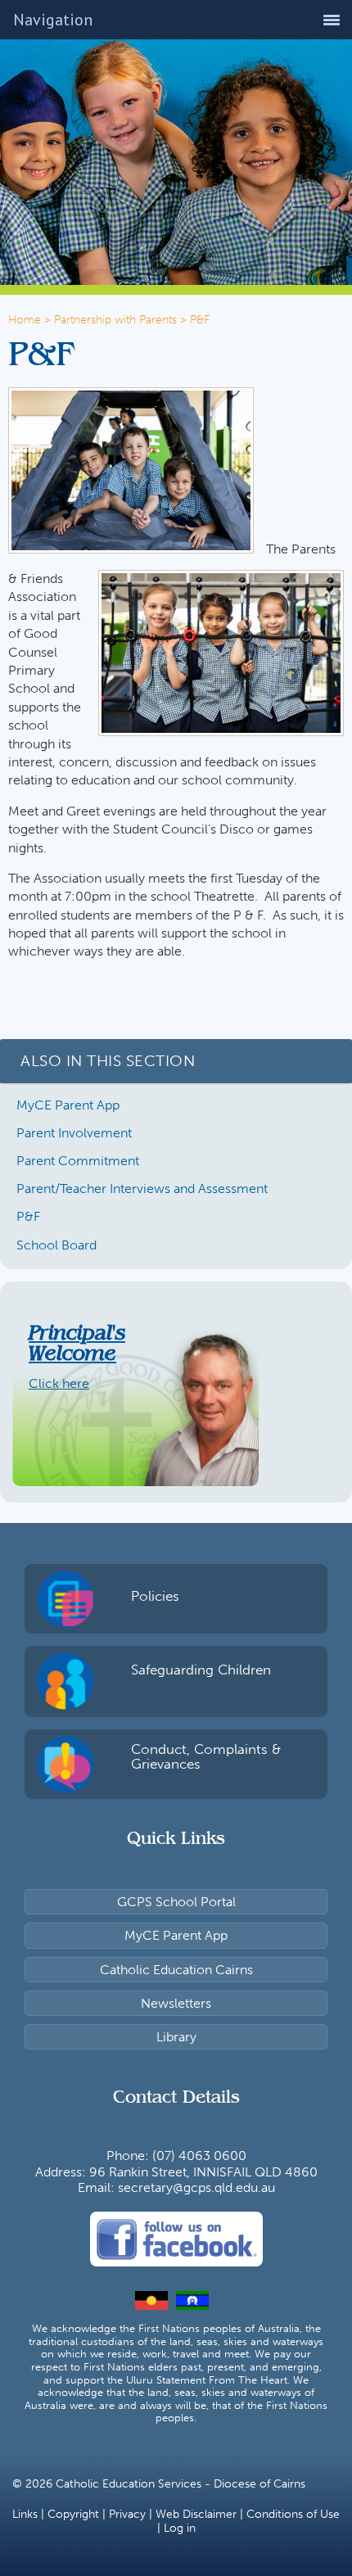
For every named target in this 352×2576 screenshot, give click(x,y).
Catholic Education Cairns (176, 1970)
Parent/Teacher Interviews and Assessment (142, 1189)
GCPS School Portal (176, 1902)
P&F (28, 1216)
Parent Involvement (74, 1133)
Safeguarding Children (201, 1670)
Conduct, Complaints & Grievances (206, 1757)
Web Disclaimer (196, 2514)
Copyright (73, 2514)
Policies (155, 1596)
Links (25, 2514)
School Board (56, 1245)
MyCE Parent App (68, 1105)
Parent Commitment (78, 1161)
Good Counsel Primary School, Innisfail (291, 121)
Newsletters (176, 2003)
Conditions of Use (293, 2514)
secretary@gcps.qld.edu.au (196, 2187)
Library (176, 2037)
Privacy (127, 2514)
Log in (180, 2528)
